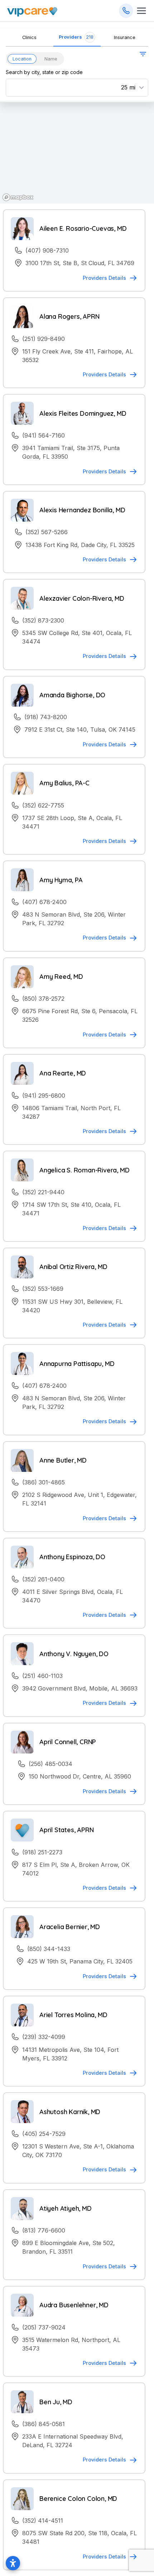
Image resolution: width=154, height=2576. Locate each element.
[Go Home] (32, 11)
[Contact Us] (126, 11)
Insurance (125, 37)
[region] (77, 152)
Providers (76, 37)
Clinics (29, 37)
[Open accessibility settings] (13, 2563)
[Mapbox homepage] (18, 197)
